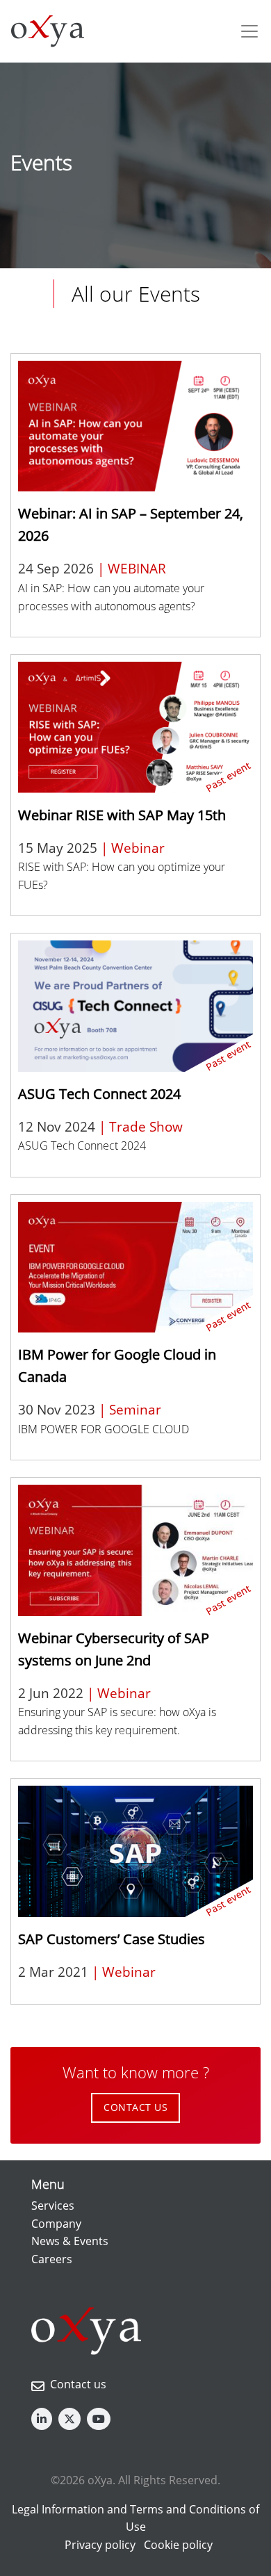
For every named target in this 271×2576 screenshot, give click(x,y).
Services (53, 2206)
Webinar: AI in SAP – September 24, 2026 (131, 524)
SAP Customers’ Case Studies (112, 1939)
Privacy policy (100, 2545)
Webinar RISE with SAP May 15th (122, 815)
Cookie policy (178, 2545)
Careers (52, 2259)
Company (56, 2224)
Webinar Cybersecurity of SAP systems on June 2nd (114, 1649)
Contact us (78, 2384)
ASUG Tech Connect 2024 (99, 1094)
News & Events (70, 2241)
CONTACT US (135, 2107)
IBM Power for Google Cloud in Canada (117, 1366)
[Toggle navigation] (249, 31)
